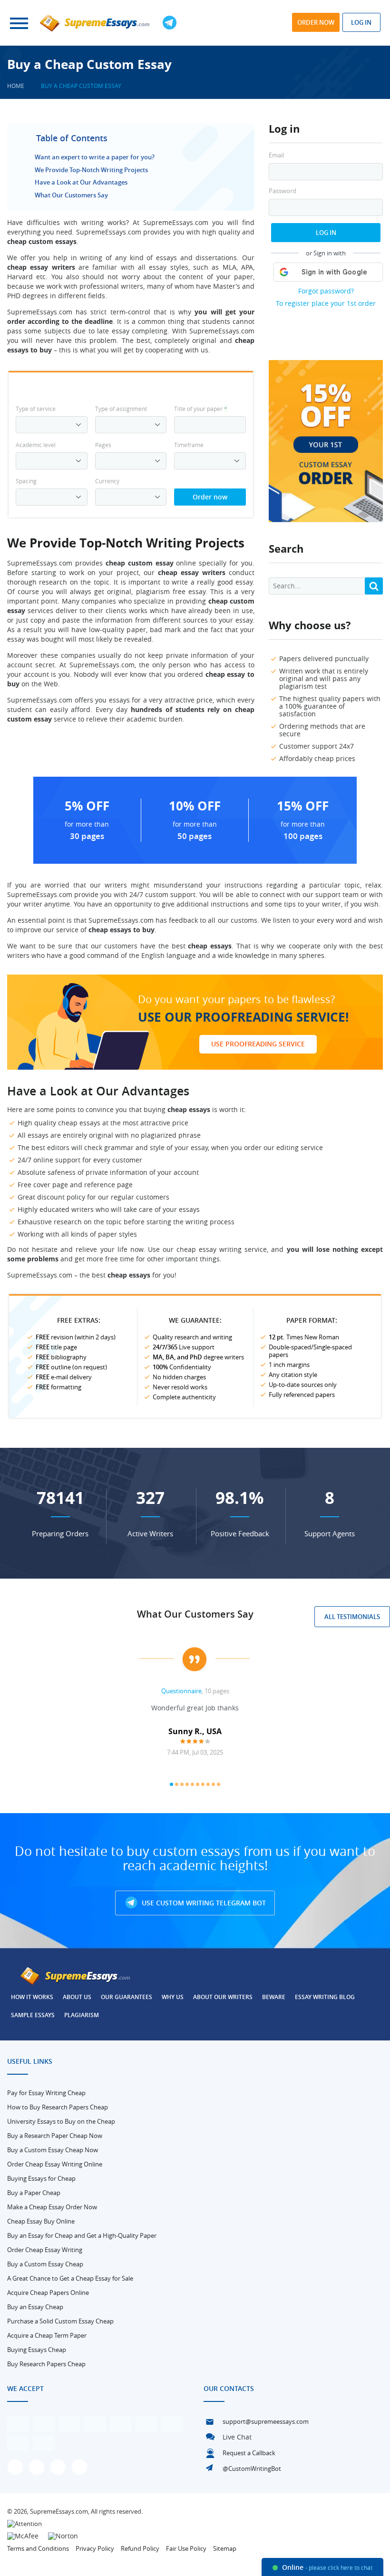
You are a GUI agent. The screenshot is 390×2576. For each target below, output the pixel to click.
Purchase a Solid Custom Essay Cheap (60, 2321)
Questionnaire (181, 1691)
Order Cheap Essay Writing (45, 2250)
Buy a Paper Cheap (34, 2193)
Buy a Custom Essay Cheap (45, 2264)
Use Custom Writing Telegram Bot (203, 1903)
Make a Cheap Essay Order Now (52, 2207)
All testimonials (352, 1617)
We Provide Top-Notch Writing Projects (91, 170)
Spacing (26, 481)
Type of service (36, 409)
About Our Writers (223, 1997)
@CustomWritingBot (252, 2469)
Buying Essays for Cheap (41, 2178)
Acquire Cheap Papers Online (48, 2293)
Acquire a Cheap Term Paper (47, 2335)
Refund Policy (140, 2548)
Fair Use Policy (186, 2548)
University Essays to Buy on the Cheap (61, 2121)
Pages (103, 445)
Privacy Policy (95, 2548)
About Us (77, 1997)
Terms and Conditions (38, 2548)
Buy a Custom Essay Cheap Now (53, 2150)
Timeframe (189, 445)
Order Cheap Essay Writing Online (55, 2164)
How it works (32, 1997)
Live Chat (237, 2437)
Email (276, 155)
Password (283, 191)
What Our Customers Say (71, 195)
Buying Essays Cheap (37, 2350)
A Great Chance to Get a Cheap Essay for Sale (70, 2278)
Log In (326, 233)
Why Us (173, 1997)
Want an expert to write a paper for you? (95, 157)
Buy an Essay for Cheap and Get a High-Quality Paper (82, 2235)
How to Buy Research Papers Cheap (58, 2107)
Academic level (36, 445)
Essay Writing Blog (325, 1997)
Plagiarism (82, 2015)
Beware (274, 1997)
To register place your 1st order (326, 303)
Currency (107, 481)
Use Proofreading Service (258, 1044)
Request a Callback (249, 2453)
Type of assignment (121, 409)
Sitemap (225, 2548)
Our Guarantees (127, 1997)
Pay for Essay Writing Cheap (46, 2093)
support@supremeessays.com (266, 2421)
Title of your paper (201, 409)
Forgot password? (326, 291)
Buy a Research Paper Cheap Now (55, 2136)
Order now (316, 22)
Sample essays (33, 2015)
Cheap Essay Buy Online (41, 2221)
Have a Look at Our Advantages (81, 182)
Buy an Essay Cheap (35, 2307)
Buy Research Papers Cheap (46, 2364)
